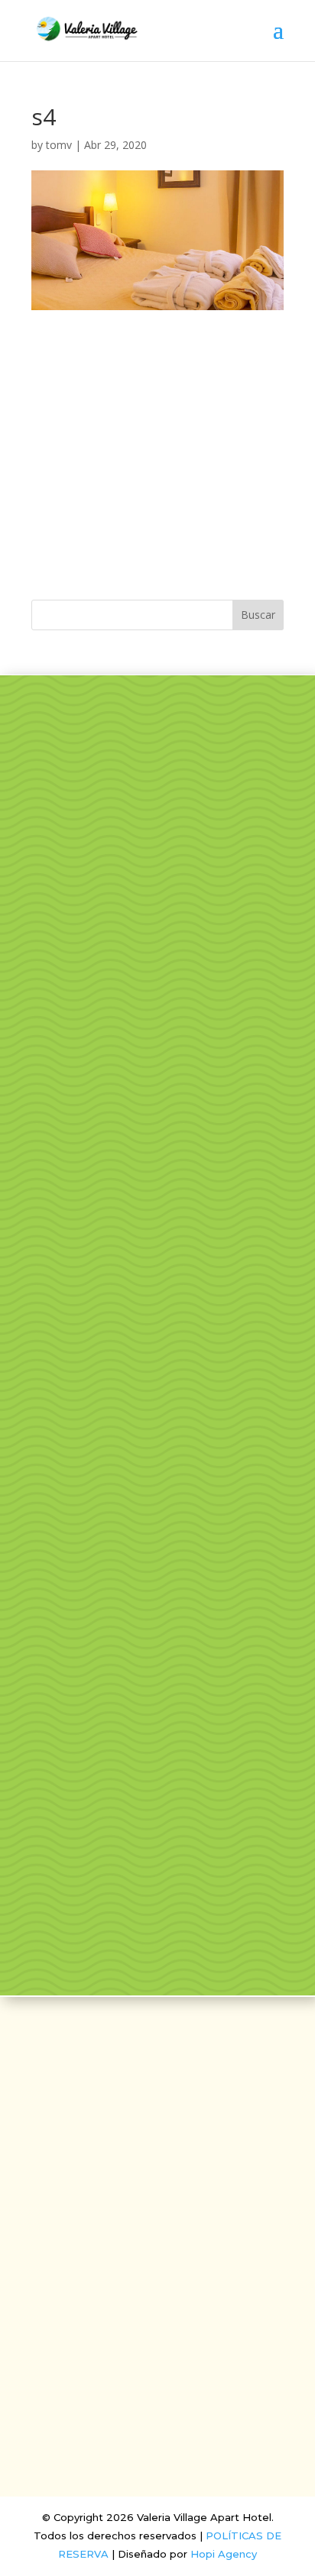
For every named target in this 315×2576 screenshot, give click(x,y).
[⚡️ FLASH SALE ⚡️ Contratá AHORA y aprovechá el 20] (158, 1211)
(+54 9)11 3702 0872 (158, 2309)
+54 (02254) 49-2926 (157, 2283)
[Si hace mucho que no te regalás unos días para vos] (158, 1543)
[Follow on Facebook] (139, 2215)
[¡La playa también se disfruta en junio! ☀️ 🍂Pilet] (158, 1710)
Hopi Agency (224, 2554)
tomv (59, 145)
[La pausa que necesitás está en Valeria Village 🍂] (158, 1377)
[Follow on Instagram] (176, 2215)
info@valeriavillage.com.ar (158, 2258)
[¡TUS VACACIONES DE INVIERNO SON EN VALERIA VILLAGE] (158, 1044)
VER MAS (158, 866)
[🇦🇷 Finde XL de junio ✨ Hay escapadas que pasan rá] (158, 1876)
